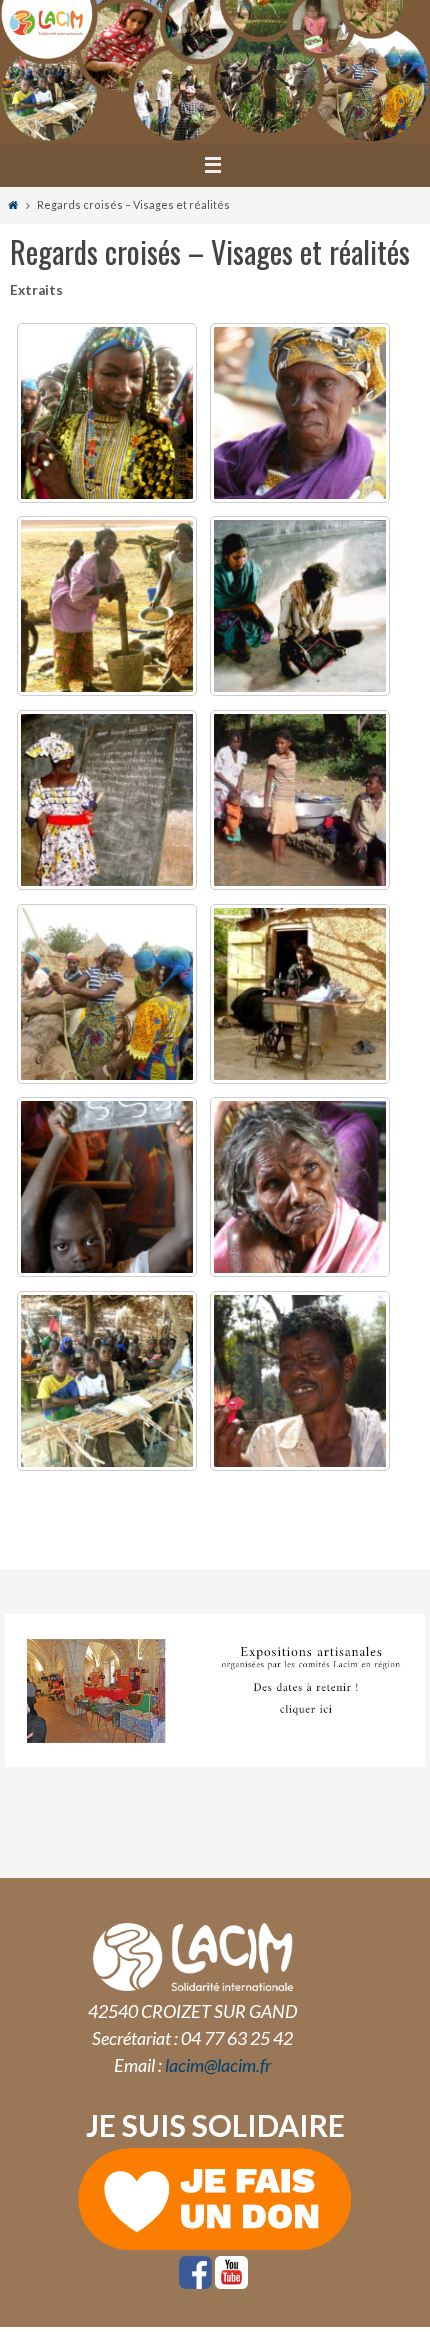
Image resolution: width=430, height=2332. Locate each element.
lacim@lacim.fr (218, 2065)
